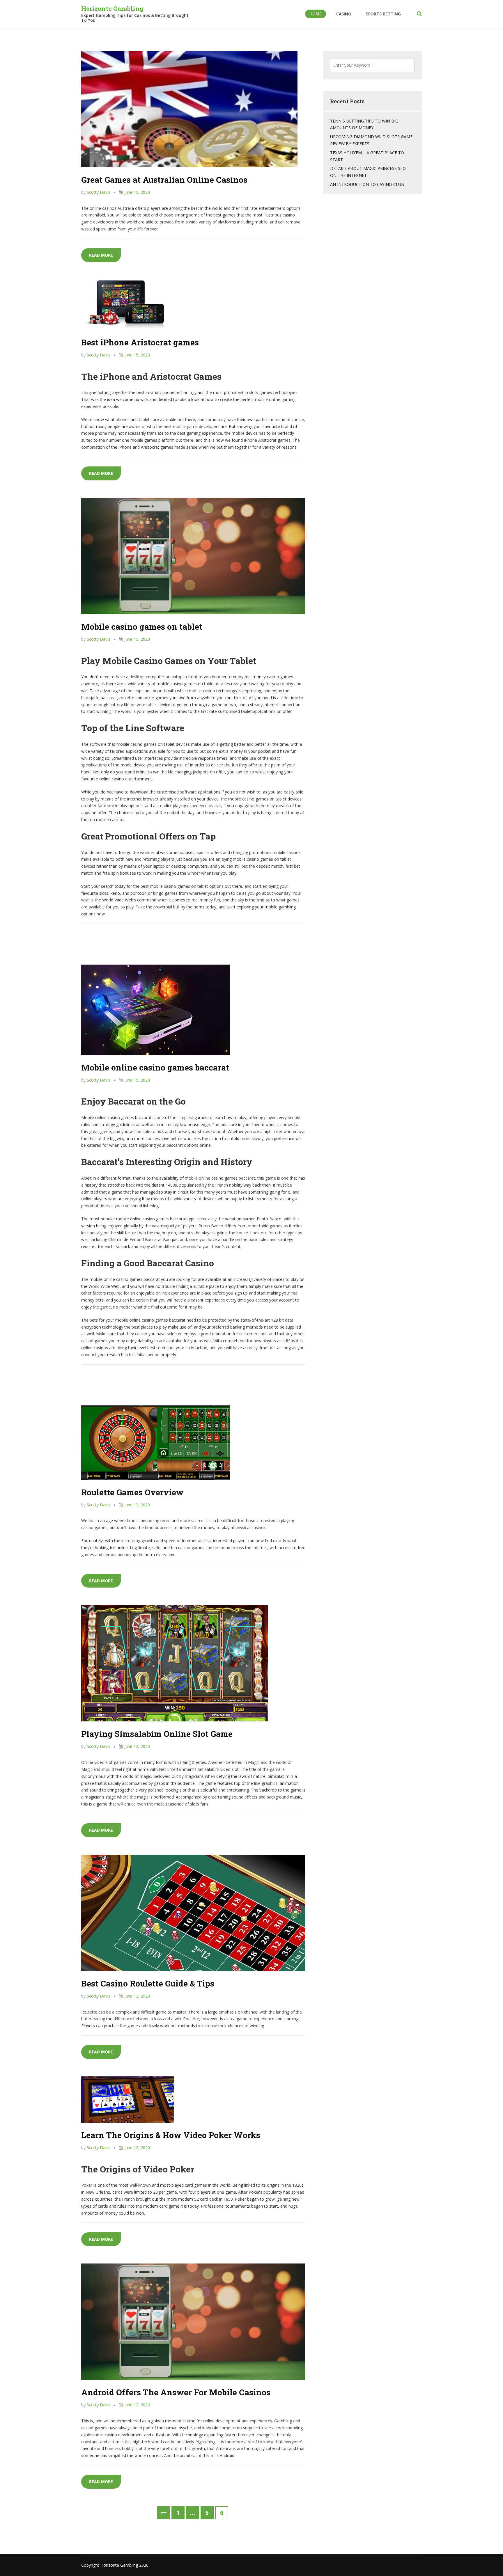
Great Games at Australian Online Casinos (164, 180)
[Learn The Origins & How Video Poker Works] (127, 2099)
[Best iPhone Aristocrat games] (124, 304)
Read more (105, 255)
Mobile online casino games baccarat (155, 1067)
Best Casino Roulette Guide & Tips (148, 1983)
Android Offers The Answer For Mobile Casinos (176, 2392)
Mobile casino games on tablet (142, 627)
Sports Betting (383, 14)
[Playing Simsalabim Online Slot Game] (175, 1663)
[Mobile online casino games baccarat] (156, 1009)
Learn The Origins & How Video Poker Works (171, 2135)
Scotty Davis (99, 192)
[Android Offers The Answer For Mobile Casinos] (193, 2321)
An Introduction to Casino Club (367, 184)
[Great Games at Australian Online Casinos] (189, 109)
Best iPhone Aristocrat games (140, 342)
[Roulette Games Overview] (156, 1442)
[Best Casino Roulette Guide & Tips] (193, 1912)
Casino (344, 14)
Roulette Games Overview (132, 1492)
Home (316, 14)
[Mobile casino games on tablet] (193, 556)
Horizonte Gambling (112, 8)
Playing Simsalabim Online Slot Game (157, 1734)
